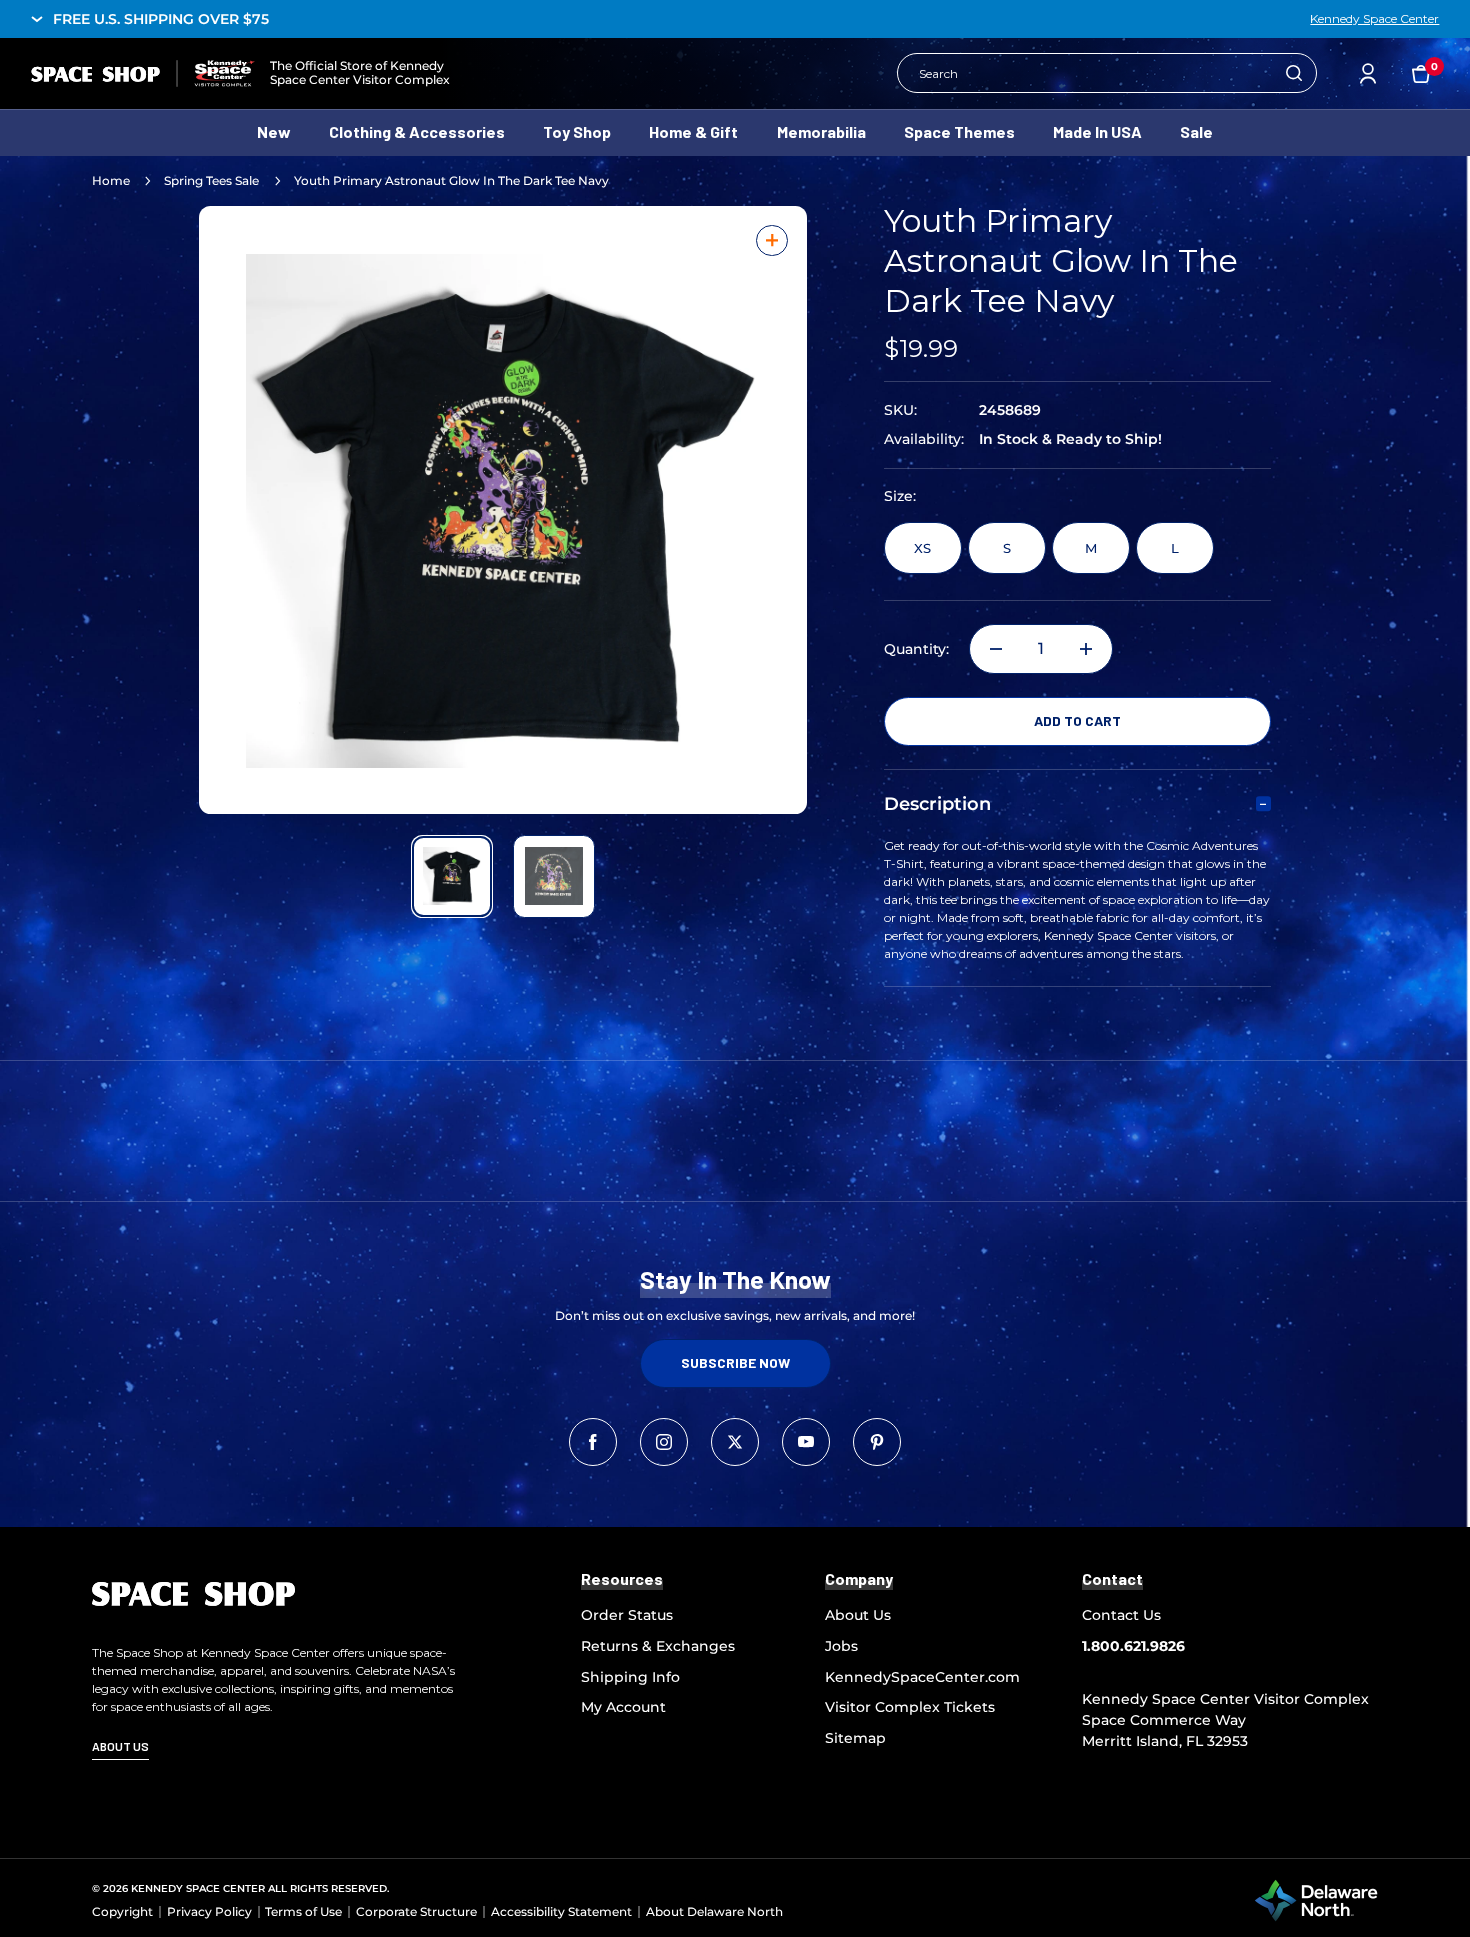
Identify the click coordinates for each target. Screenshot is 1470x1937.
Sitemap (855, 1738)
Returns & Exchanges (658, 1646)
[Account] (1368, 73)
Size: (900, 496)
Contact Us (1121, 1615)
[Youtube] (806, 1442)
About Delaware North (714, 1911)
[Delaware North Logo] (1316, 1900)
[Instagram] (664, 1442)
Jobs (841, 1646)
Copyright (122, 1911)
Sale (1196, 131)
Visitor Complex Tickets (910, 1707)
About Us (858, 1615)
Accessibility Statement (561, 1911)
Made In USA (1097, 131)
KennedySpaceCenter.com (922, 1677)
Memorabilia (821, 131)
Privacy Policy (209, 1911)
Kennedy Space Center (1374, 19)
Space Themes (959, 131)
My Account (623, 1707)
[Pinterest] (877, 1442)
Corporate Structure (416, 1911)
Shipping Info (630, 1677)
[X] (735, 1442)
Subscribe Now (735, 1362)
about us (120, 1746)
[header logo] (143, 73)
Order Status (627, 1615)
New (274, 131)
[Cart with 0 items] (1421, 73)
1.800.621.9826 (1133, 1646)
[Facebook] (593, 1442)
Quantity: (916, 649)
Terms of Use (303, 1911)
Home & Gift (693, 131)
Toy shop (577, 131)
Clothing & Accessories (417, 131)
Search (1294, 73)
